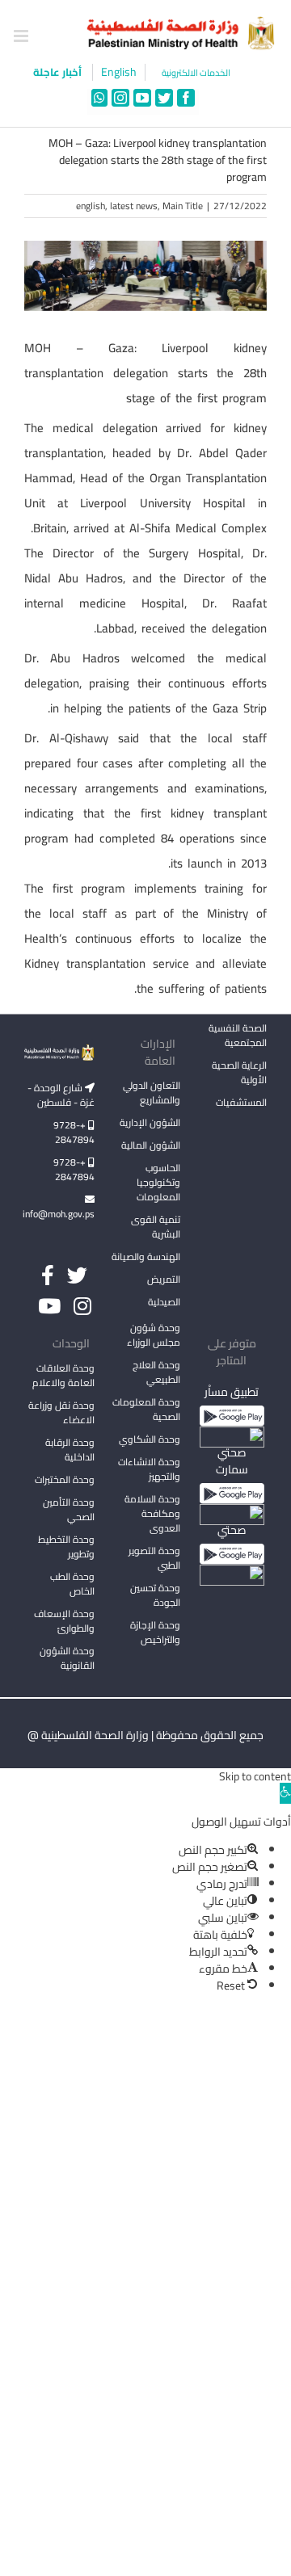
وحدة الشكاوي (150, 1439)
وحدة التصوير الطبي (154, 1558)
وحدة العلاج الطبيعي (156, 1372)
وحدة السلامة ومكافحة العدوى (152, 1513)
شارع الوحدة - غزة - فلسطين (61, 1095)
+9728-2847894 (74, 1132)
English (119, 72)
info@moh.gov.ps (59, 1214)
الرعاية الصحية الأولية (239, 1072)
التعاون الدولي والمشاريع (152, 1093)
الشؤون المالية (151, 1145)
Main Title (183, 206)
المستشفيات (241, 1102)
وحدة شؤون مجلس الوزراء (154, 1336)
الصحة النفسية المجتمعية (238, 1036)
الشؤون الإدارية (150, 1122)
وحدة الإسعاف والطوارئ (64, 1621)
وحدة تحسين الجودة (155, 1595)
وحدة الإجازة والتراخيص (155, 1632)
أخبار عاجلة (59, 72)
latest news (134, 206)
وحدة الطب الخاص (72, 1584)
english (91, 206)
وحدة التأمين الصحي (69, 1509)
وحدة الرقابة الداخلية (70, 1450)
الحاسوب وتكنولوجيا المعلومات (158, 1182)
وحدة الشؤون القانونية (67, 1658)
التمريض (164, 1279)
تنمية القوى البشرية (156, 1227)
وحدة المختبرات (65, 1479)
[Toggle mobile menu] (22, 36)
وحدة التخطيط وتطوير (66, 1546)
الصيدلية (164, 1302)
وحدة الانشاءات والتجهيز (149, 1469)
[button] (285, 1793)
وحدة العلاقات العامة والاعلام (63, 1375)
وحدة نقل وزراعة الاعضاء (61, 1412)
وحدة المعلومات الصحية (146, 1409)
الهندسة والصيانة (146, 1256)
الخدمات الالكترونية (196, 73)
